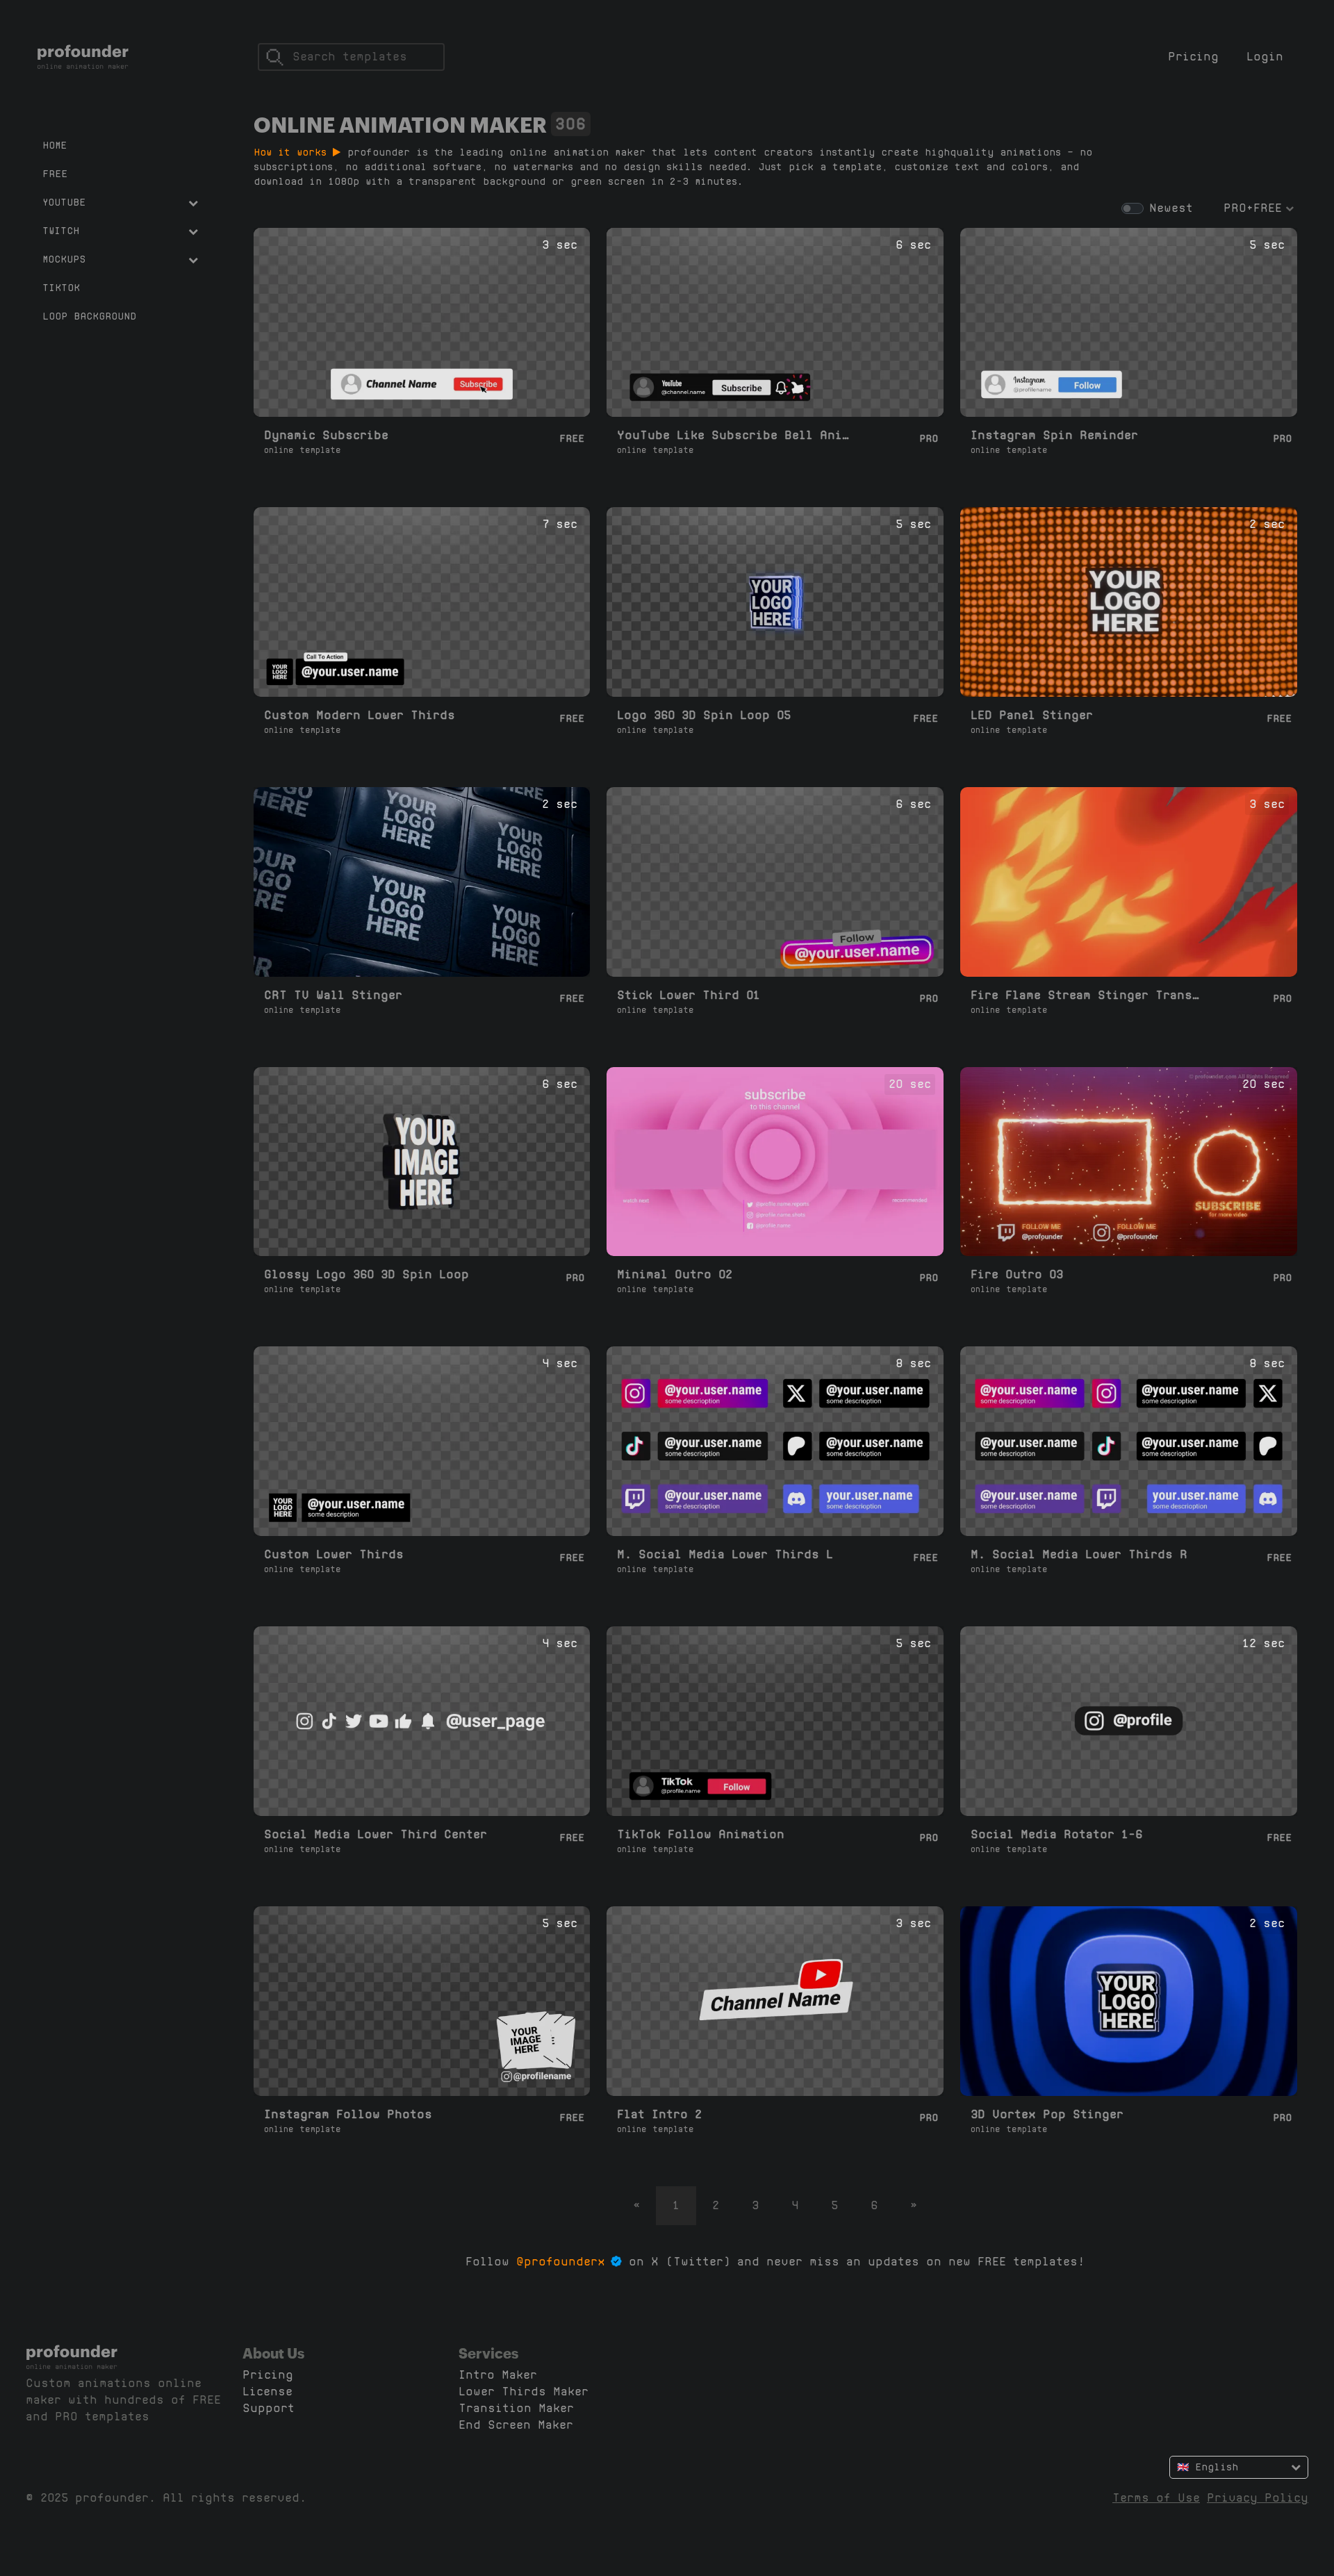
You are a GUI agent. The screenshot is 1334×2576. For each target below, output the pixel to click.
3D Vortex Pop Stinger (1047, 2114)
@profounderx (561, 2262)
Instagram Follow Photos (348, 2114)
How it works (293, 152)
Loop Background (89, 316)
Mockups (64, 259)
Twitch (61, 231)
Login (1265, 57)
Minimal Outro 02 (675, 1274)
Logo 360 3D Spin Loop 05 (704, 715)
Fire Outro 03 (1017, 1274)
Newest (1171, 208)
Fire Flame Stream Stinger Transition (1087, 995)
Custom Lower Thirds (334, 1554)
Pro (929, 438)
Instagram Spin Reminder (1054, 435)
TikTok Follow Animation (701, 1834)
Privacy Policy (1258, 2498)
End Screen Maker (516, 2425)
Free (55, 174)
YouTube (64, 202)
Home (55, 145)
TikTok (61, 288)
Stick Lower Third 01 (689, 995)
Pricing (1193, 57)
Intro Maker (498, 2375)
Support (269, 2408)
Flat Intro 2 (659, 2114)
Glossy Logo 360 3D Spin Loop (367, 1274)
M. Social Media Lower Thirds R (1079, 1554)
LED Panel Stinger (1032, 715)
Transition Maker (516, 2408)
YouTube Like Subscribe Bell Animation (733, 435)
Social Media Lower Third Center (376, 1834)
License (267, 2392)
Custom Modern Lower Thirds (360, 715)
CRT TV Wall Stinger (333, 995)
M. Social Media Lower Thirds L (725, 1554)
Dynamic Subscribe (326, 435)
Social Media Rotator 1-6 (1056, 1834)
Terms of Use (1156, 2498)
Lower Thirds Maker (524, 2392)
